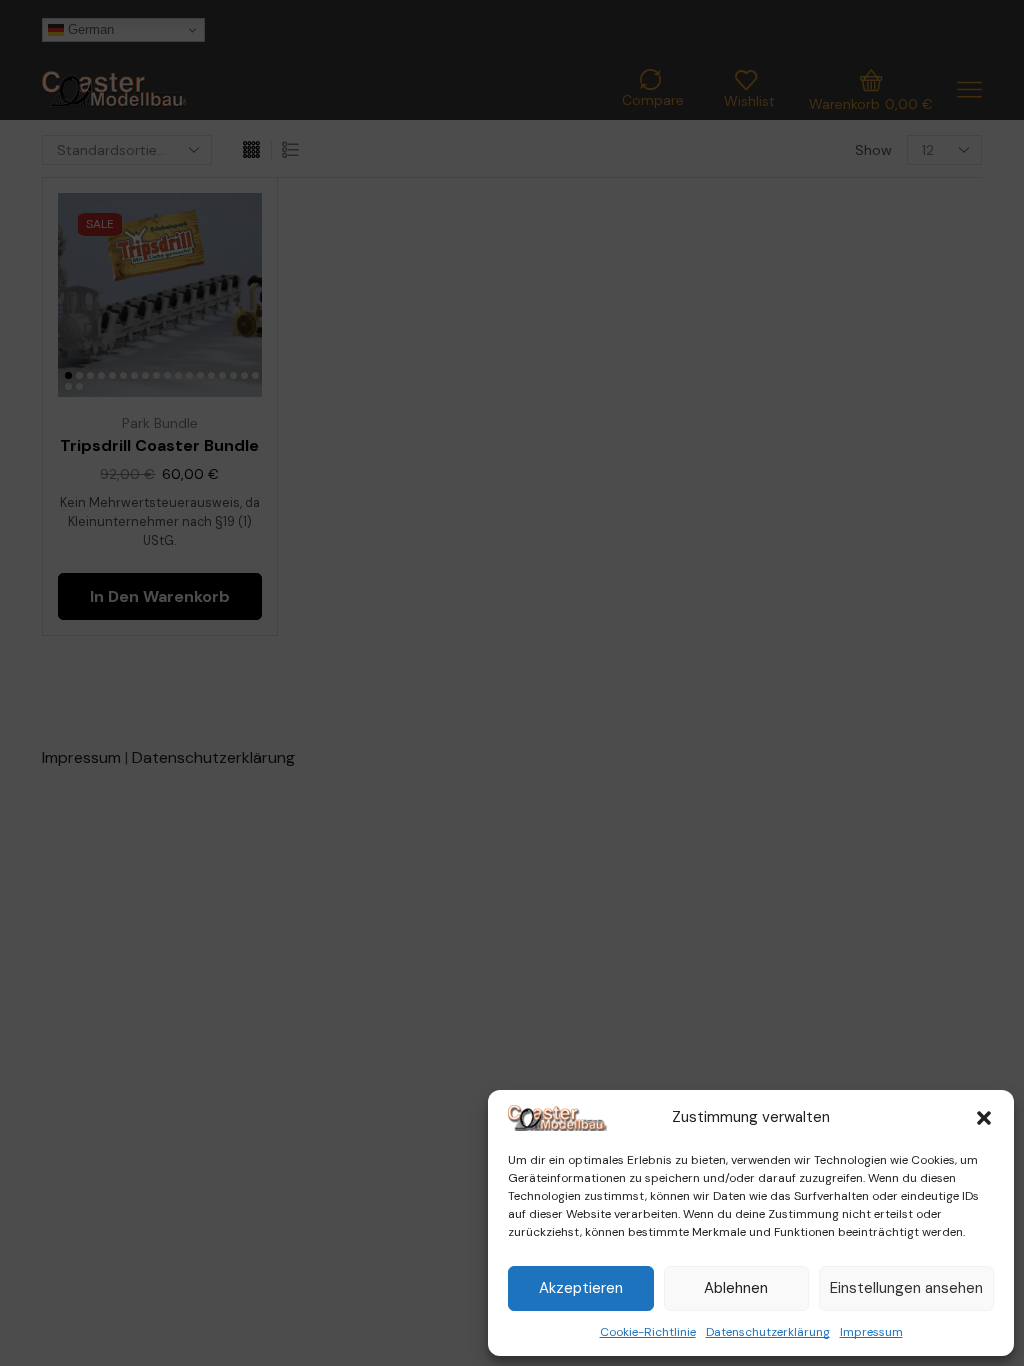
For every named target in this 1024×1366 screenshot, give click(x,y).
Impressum (871, 1332)
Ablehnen (736, 1288)
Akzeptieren (581, 1288)
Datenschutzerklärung (768, 1332)
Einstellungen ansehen (906, 1288)
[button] (984, 1118)
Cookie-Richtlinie (648, 1332)
